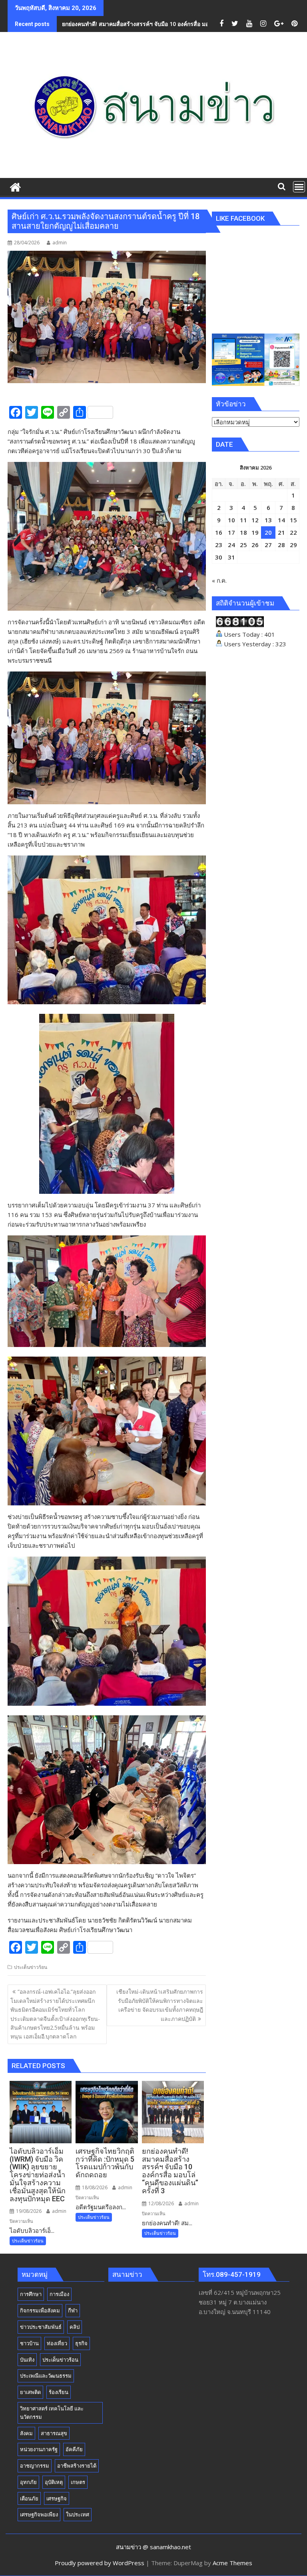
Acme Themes (232, 2563)
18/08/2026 (94, 2187)
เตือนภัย (29, 2498)
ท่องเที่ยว (57, 2343)
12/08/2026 (160, 2203)
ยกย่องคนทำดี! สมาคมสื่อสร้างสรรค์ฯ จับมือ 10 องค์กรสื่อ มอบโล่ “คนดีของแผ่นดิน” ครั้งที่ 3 (173, 24)
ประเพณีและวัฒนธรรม (46, 2376)
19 (255, 532)
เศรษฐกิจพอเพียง (39, 2514)
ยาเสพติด (30, 2392)
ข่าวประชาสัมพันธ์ (41, 2327)
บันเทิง (27, 2360)
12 (255, 520)
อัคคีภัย (74, 2449)
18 (243, 532)
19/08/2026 (28, 2211)
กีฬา (73, 2310)
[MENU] (299, 187)
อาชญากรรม (35, 2466)
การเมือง (59, 2294)
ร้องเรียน (59, 2392)
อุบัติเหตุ (54, 2482)
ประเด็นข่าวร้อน (31, 1967)
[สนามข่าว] (15, 186)
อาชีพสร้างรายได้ (77, 2466)
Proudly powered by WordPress (100, 2563)
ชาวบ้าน (29, 2343)
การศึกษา (31, 2294)
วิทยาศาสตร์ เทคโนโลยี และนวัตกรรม (52, 2413)
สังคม (26, 2433)
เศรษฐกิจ (57, 2498)
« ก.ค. (219, 580)
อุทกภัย (28, 2482)
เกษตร (78, 2482)
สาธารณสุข (54, 2433)
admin (60, 243)
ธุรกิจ (81, 2343)
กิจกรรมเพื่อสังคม (40, 2310)
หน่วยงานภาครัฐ (39, 2449)
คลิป (75, 2327)
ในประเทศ (78, 2514)
